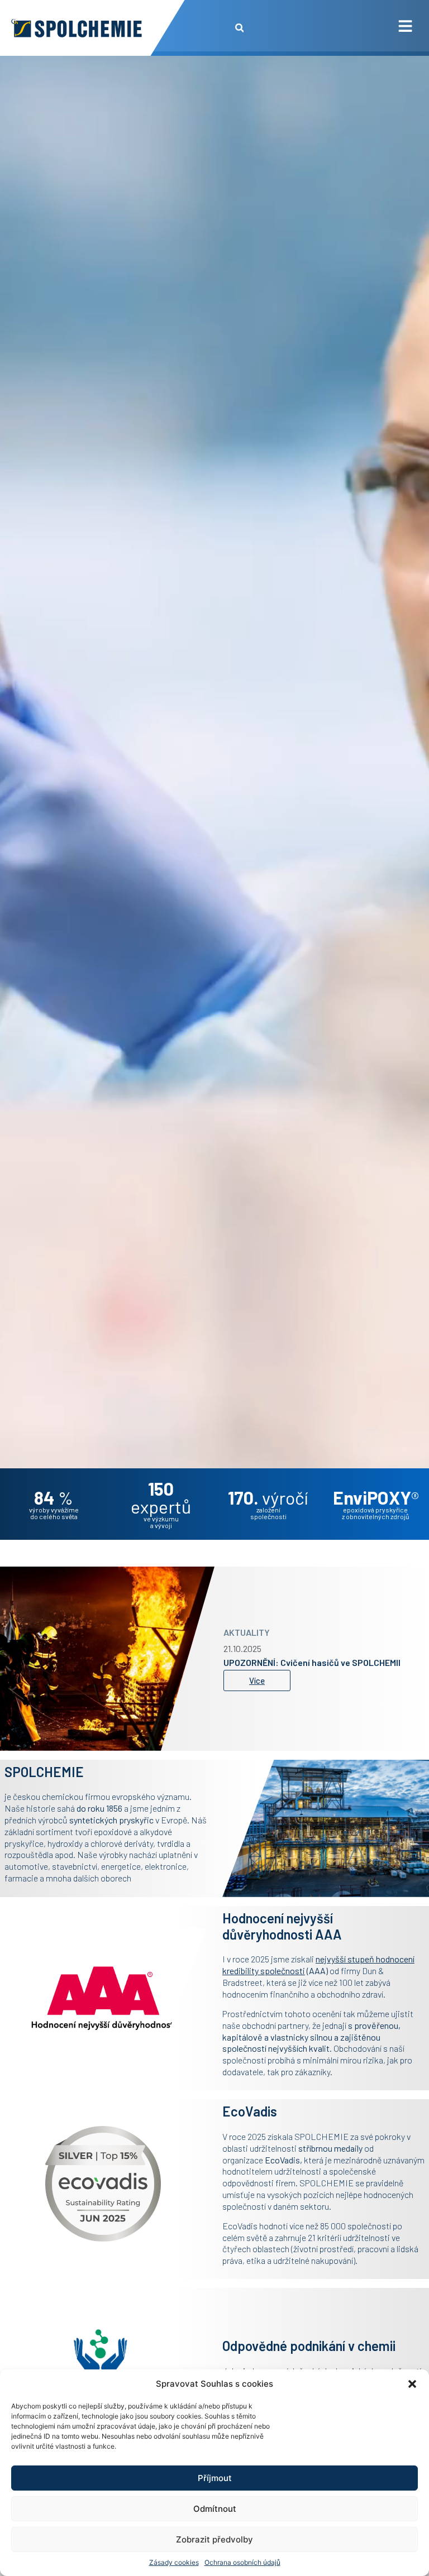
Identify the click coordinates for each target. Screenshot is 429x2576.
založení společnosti (268, 1513)
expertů (161, 1497)
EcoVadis (282, 2160)
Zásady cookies (174, 2562)
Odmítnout (215, 2509)
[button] (412, 2384)
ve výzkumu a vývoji (161, 1522)
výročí (268, 1497)
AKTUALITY (247, 1628)
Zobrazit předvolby (214, 2539)
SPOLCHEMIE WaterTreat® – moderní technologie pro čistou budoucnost (322, 1662)
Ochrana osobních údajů (242, 2562)
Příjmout (215, 2478)
